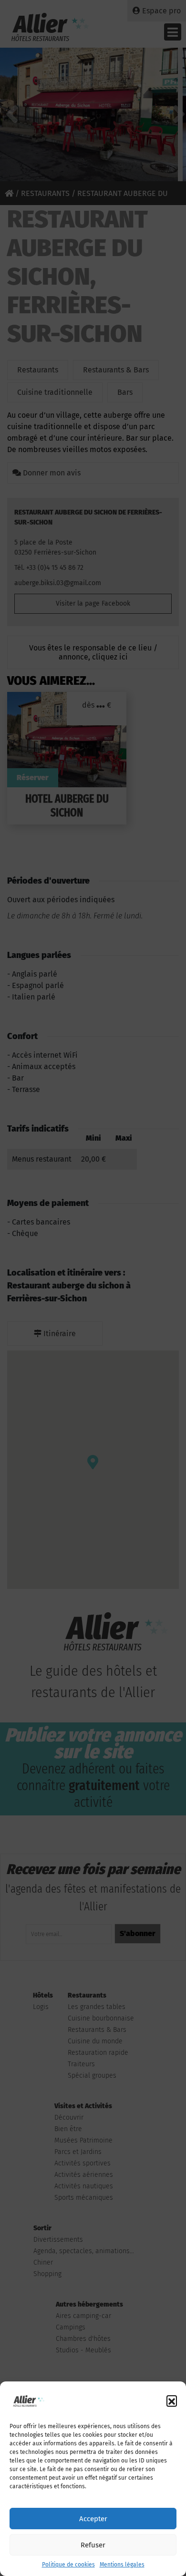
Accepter (93, 2519)
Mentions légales (122, 2565)
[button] (172, 2401)
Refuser (93, 2545)
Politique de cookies (68, 2565)
